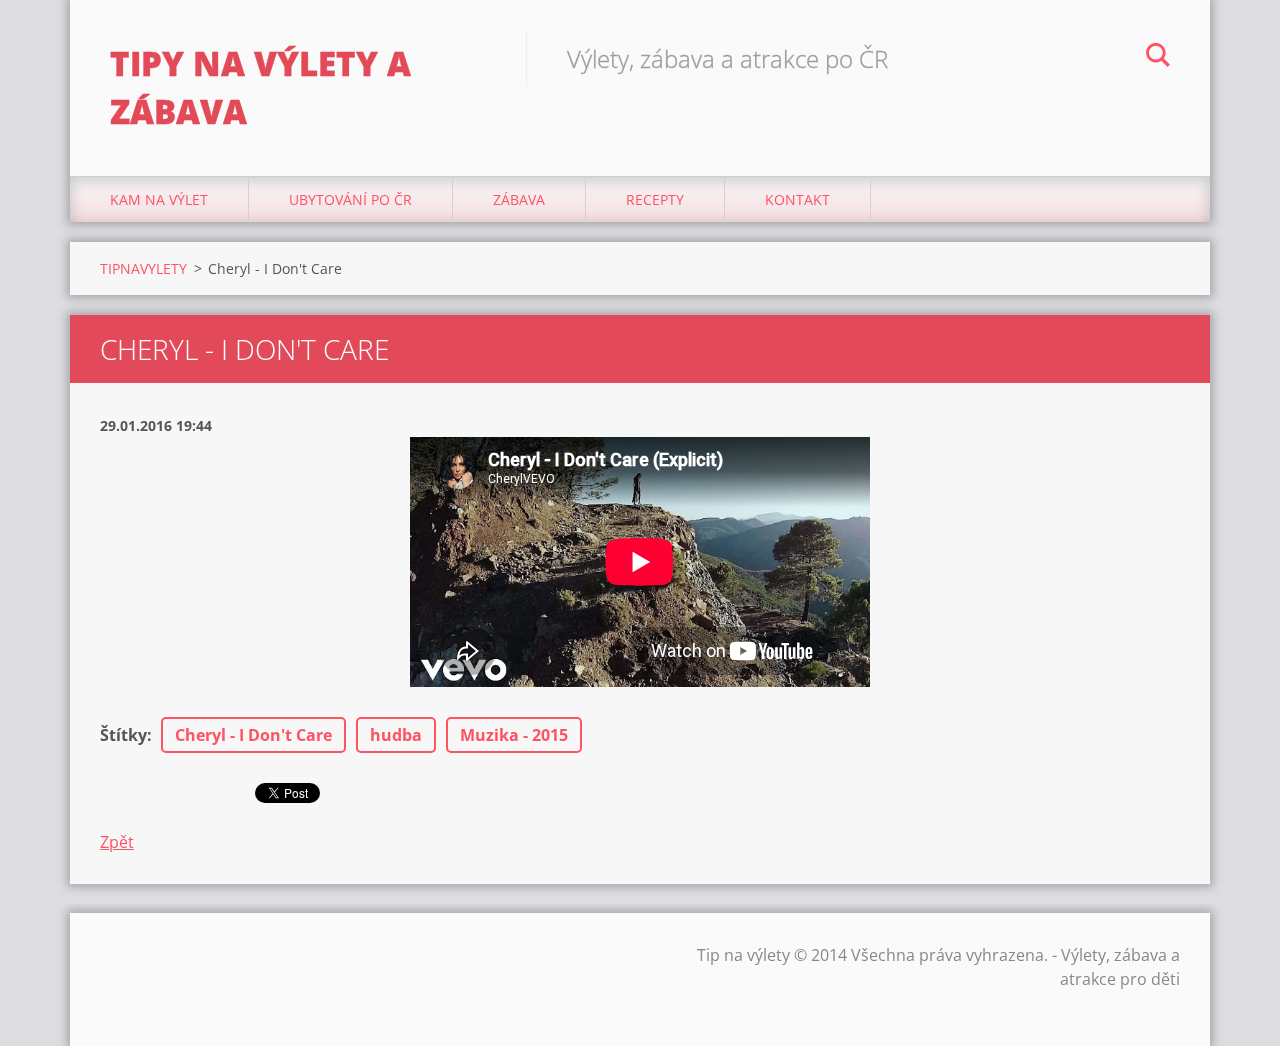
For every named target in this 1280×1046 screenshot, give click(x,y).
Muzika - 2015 (514, 735)
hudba (396, 735)
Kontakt (797, 199)
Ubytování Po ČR (350, 199)
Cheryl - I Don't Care (253, 735)
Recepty (655, 199)
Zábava (519, 199)
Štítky (123, 735)
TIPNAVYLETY (143, 268)
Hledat (1158, 58)
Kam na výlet (159, 199)
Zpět (117, 842)
